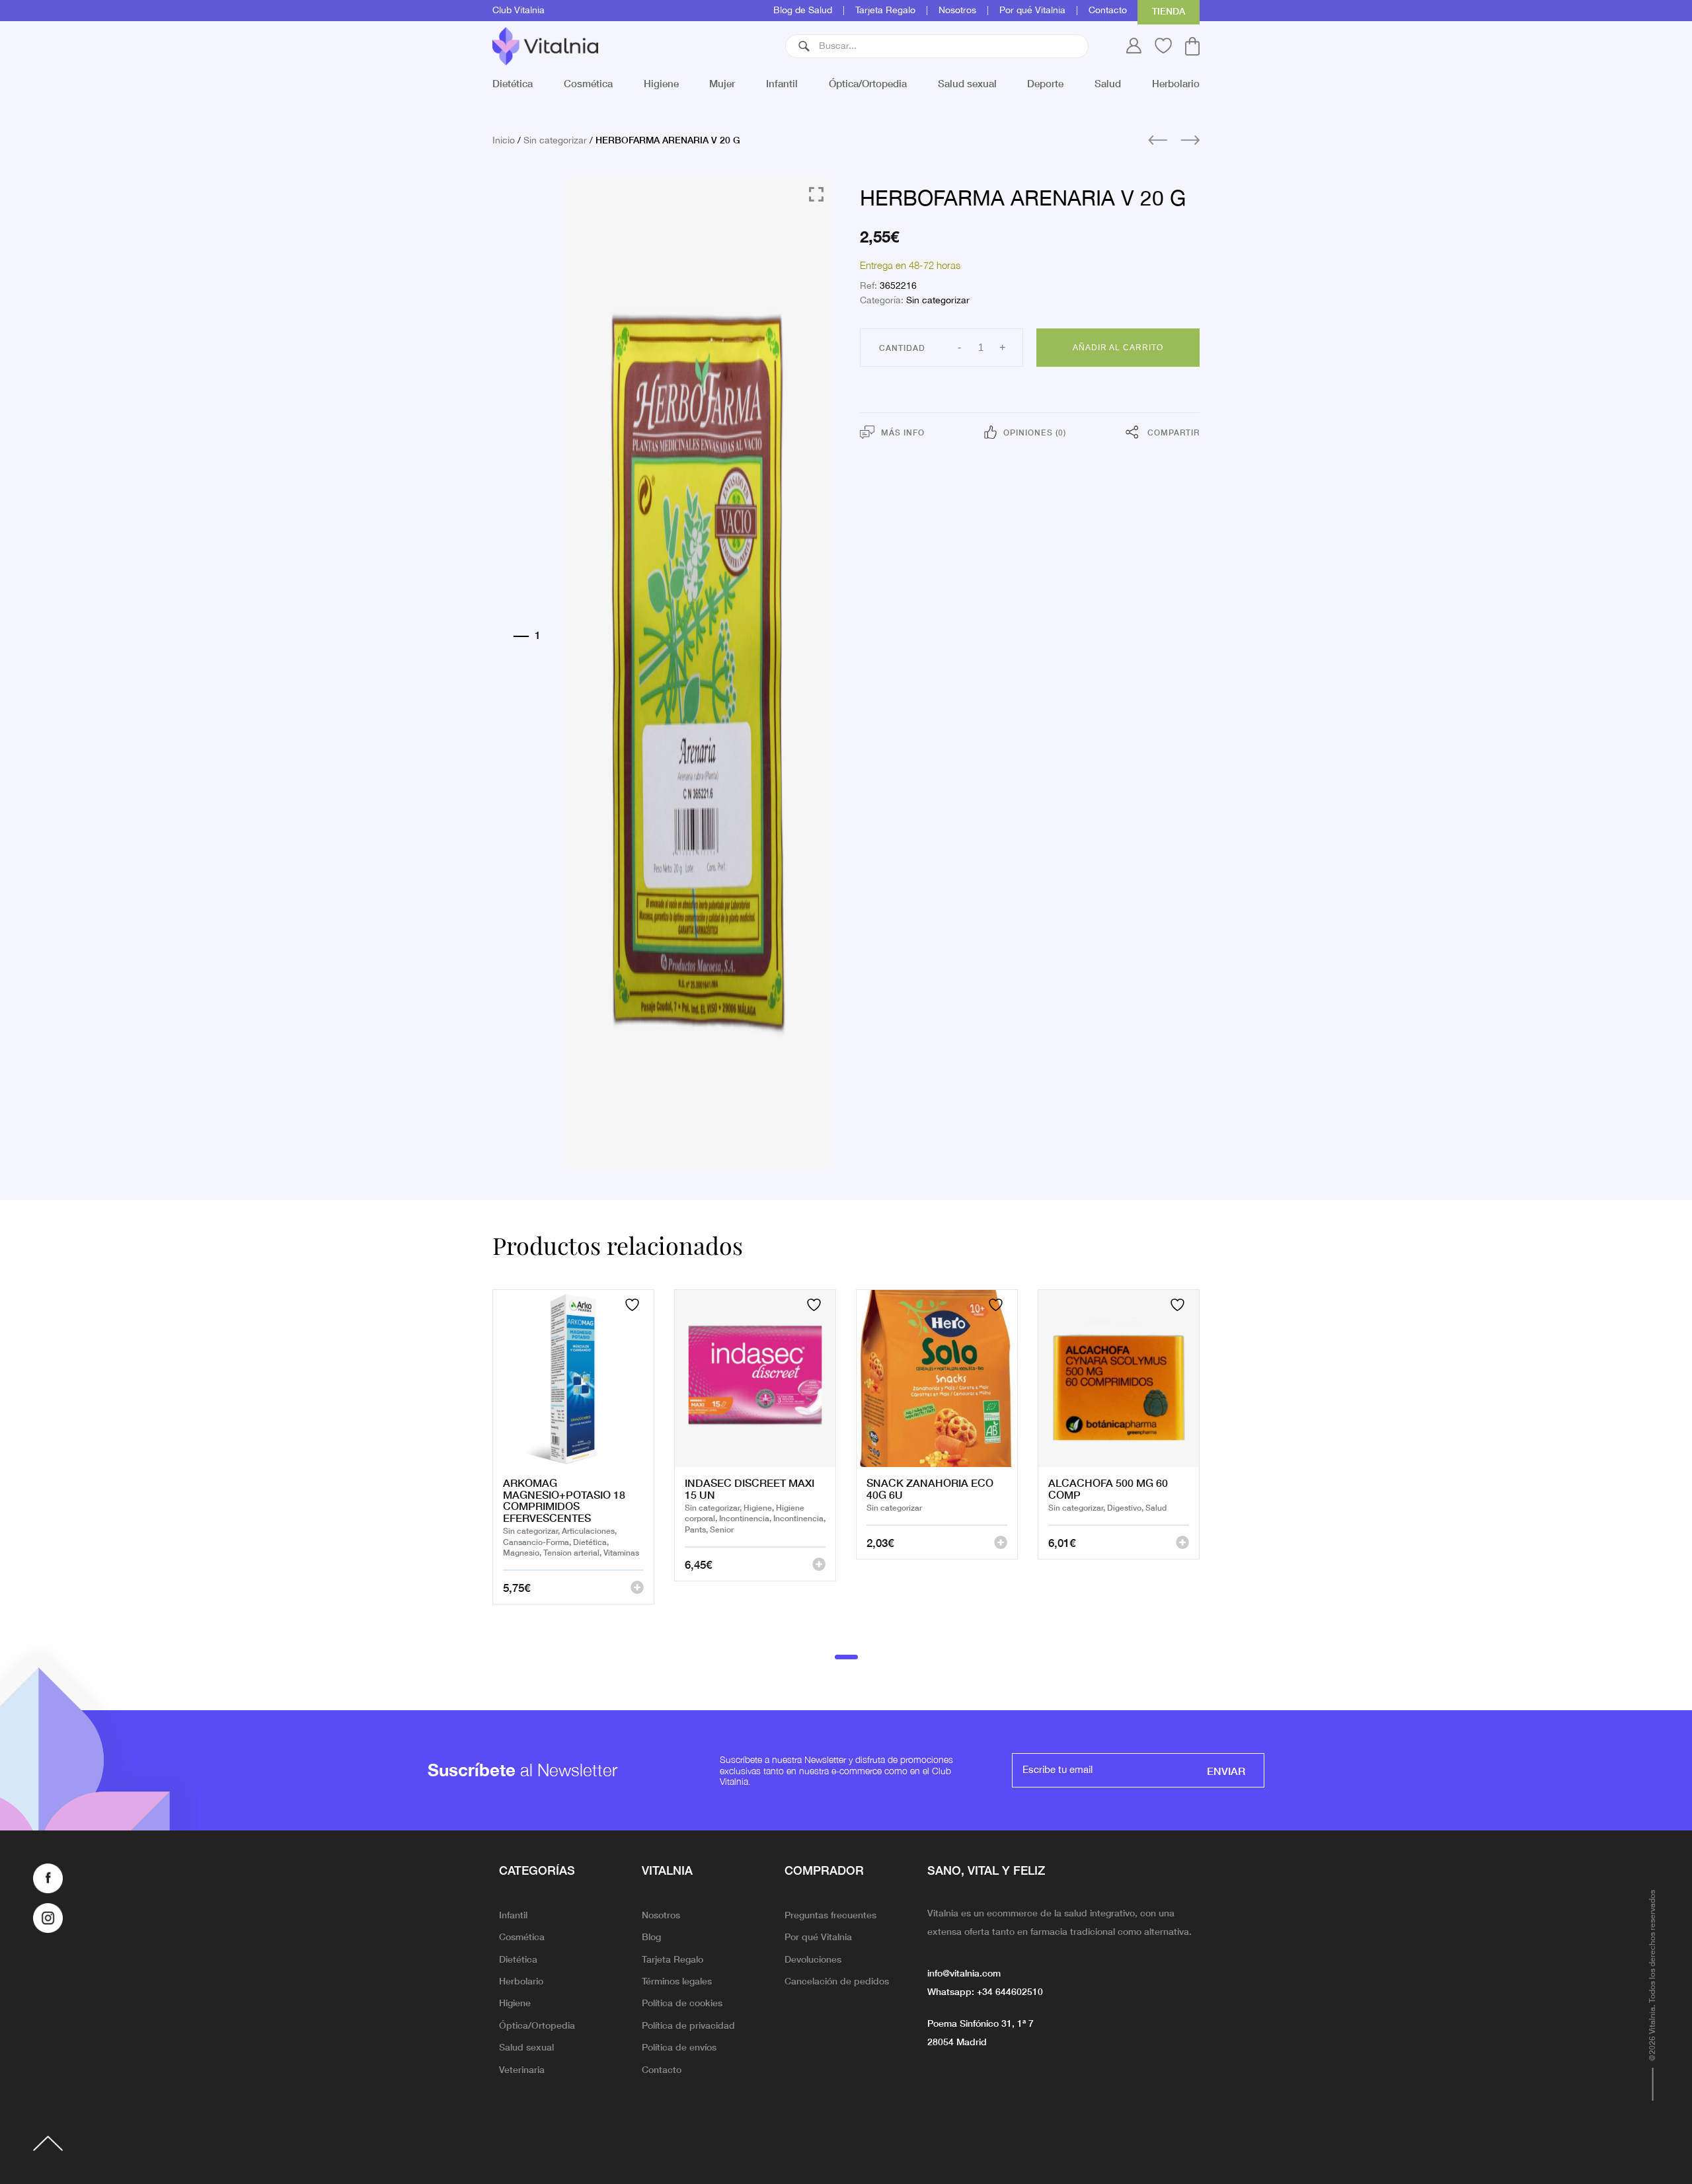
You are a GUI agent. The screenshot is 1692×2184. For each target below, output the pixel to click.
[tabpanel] (573, 1463)
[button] (804, 46)
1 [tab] (846, 1657)
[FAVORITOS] (634, 1305)
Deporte (1045, 83)
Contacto (1108, 11)
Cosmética (588, 83)
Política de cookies (682, 2002)
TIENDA (1169, 11)
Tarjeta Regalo (885, 11)
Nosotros (957, 11)
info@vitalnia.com (964, 1973)
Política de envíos (679, 2047)
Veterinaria (522, 2069)
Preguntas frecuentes (830, 1914)
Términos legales (677, 1980)
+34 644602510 (1010, 1991)
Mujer (722, 83)
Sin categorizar (555, 141)
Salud (1108, 83)
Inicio (504, 141)
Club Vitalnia (519, 11)
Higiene (661, 83)
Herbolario (1176, 83)
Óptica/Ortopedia (868, 83)
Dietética (513, 83)
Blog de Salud (803, 11)
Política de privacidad (688, 2025)
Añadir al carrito (1118, 348)
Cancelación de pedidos (837, 1980)
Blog (651, 1936)
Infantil (782, 83)
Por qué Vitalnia (1032, 11)
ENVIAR (1226, 1770)
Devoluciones (813, 1959)
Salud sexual (967, 83)
